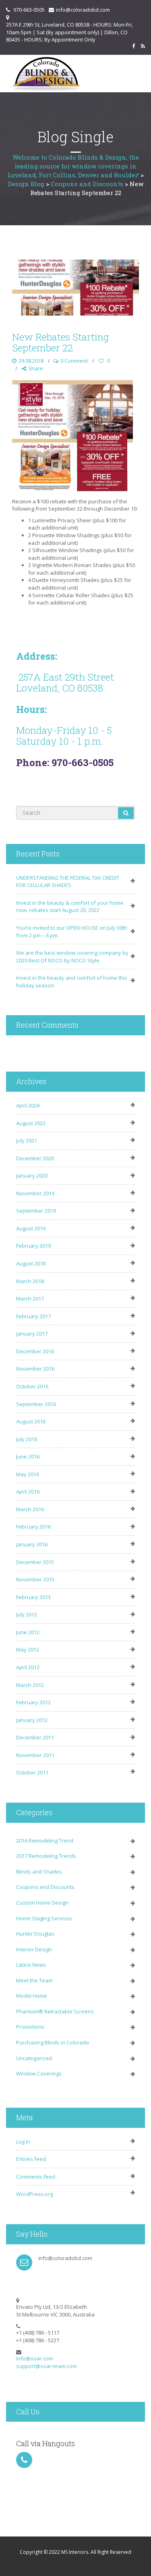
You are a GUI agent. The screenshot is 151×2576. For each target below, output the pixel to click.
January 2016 (32, 1544)
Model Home (32, 1996)
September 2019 (36, 1211)
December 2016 (35, 1351)
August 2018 (31, 1263)
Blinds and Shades (39, 1872)
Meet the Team (34, 1980)
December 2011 (35, 1737)
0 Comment (74, 361)
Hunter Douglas (35, 1934)
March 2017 (30, 1298)
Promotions (30, 2027)
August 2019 (31, 1228)
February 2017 (33, 1316)
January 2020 (32, 1176)
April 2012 (28, 1667)
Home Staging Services (44, 1918)
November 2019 (35, 1193)
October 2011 (32, 1772)
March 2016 (30, 1509)
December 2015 (35, 1562)
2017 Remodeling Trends (46, 1856)
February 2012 (33, 1702)
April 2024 (28, 1105)
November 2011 (35, 1755)
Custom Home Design (42, 1903)
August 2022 (31, 1123)
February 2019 (33, 1246)
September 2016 (36, 1404)
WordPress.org (34, 2194)
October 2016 (32, 1386)
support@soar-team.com (47, 2366)
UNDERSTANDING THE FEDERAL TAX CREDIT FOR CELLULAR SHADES (68, 882)
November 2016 (35, 1369)
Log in (23, 2142)
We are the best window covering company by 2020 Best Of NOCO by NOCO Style (72, 957)
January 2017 (32, 1334)
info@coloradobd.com (83, 10)
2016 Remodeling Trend (45, 1841)
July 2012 (27, 1614)
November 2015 (35, 1579)
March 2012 (30, 1685)
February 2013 (33, 1597)
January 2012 (32, 1720)
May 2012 (28, 1649)
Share (36, 368)
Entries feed (31, 2159)
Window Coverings (39, 2073)
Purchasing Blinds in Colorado (53, 2042)
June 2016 (28, 1456)
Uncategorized (34, 2058)
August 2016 (31, 1421)
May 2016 (28, 1474)
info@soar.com (35, 2358)
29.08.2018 (31, 361)
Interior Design (34, 1949)
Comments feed (36, 2177)
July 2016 (27, 1439)
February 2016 (33, 1527)
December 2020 (35, 1158)
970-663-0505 (29, 10)
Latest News (31, 1965)
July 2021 (27, 1141)
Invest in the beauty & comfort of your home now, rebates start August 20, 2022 (70, 907)
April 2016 (28, 1492)
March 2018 (30, 1281)
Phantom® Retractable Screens (55, 2011)
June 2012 (28, 1632)
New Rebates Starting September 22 (60, 342)
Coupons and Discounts (45, 1887)
